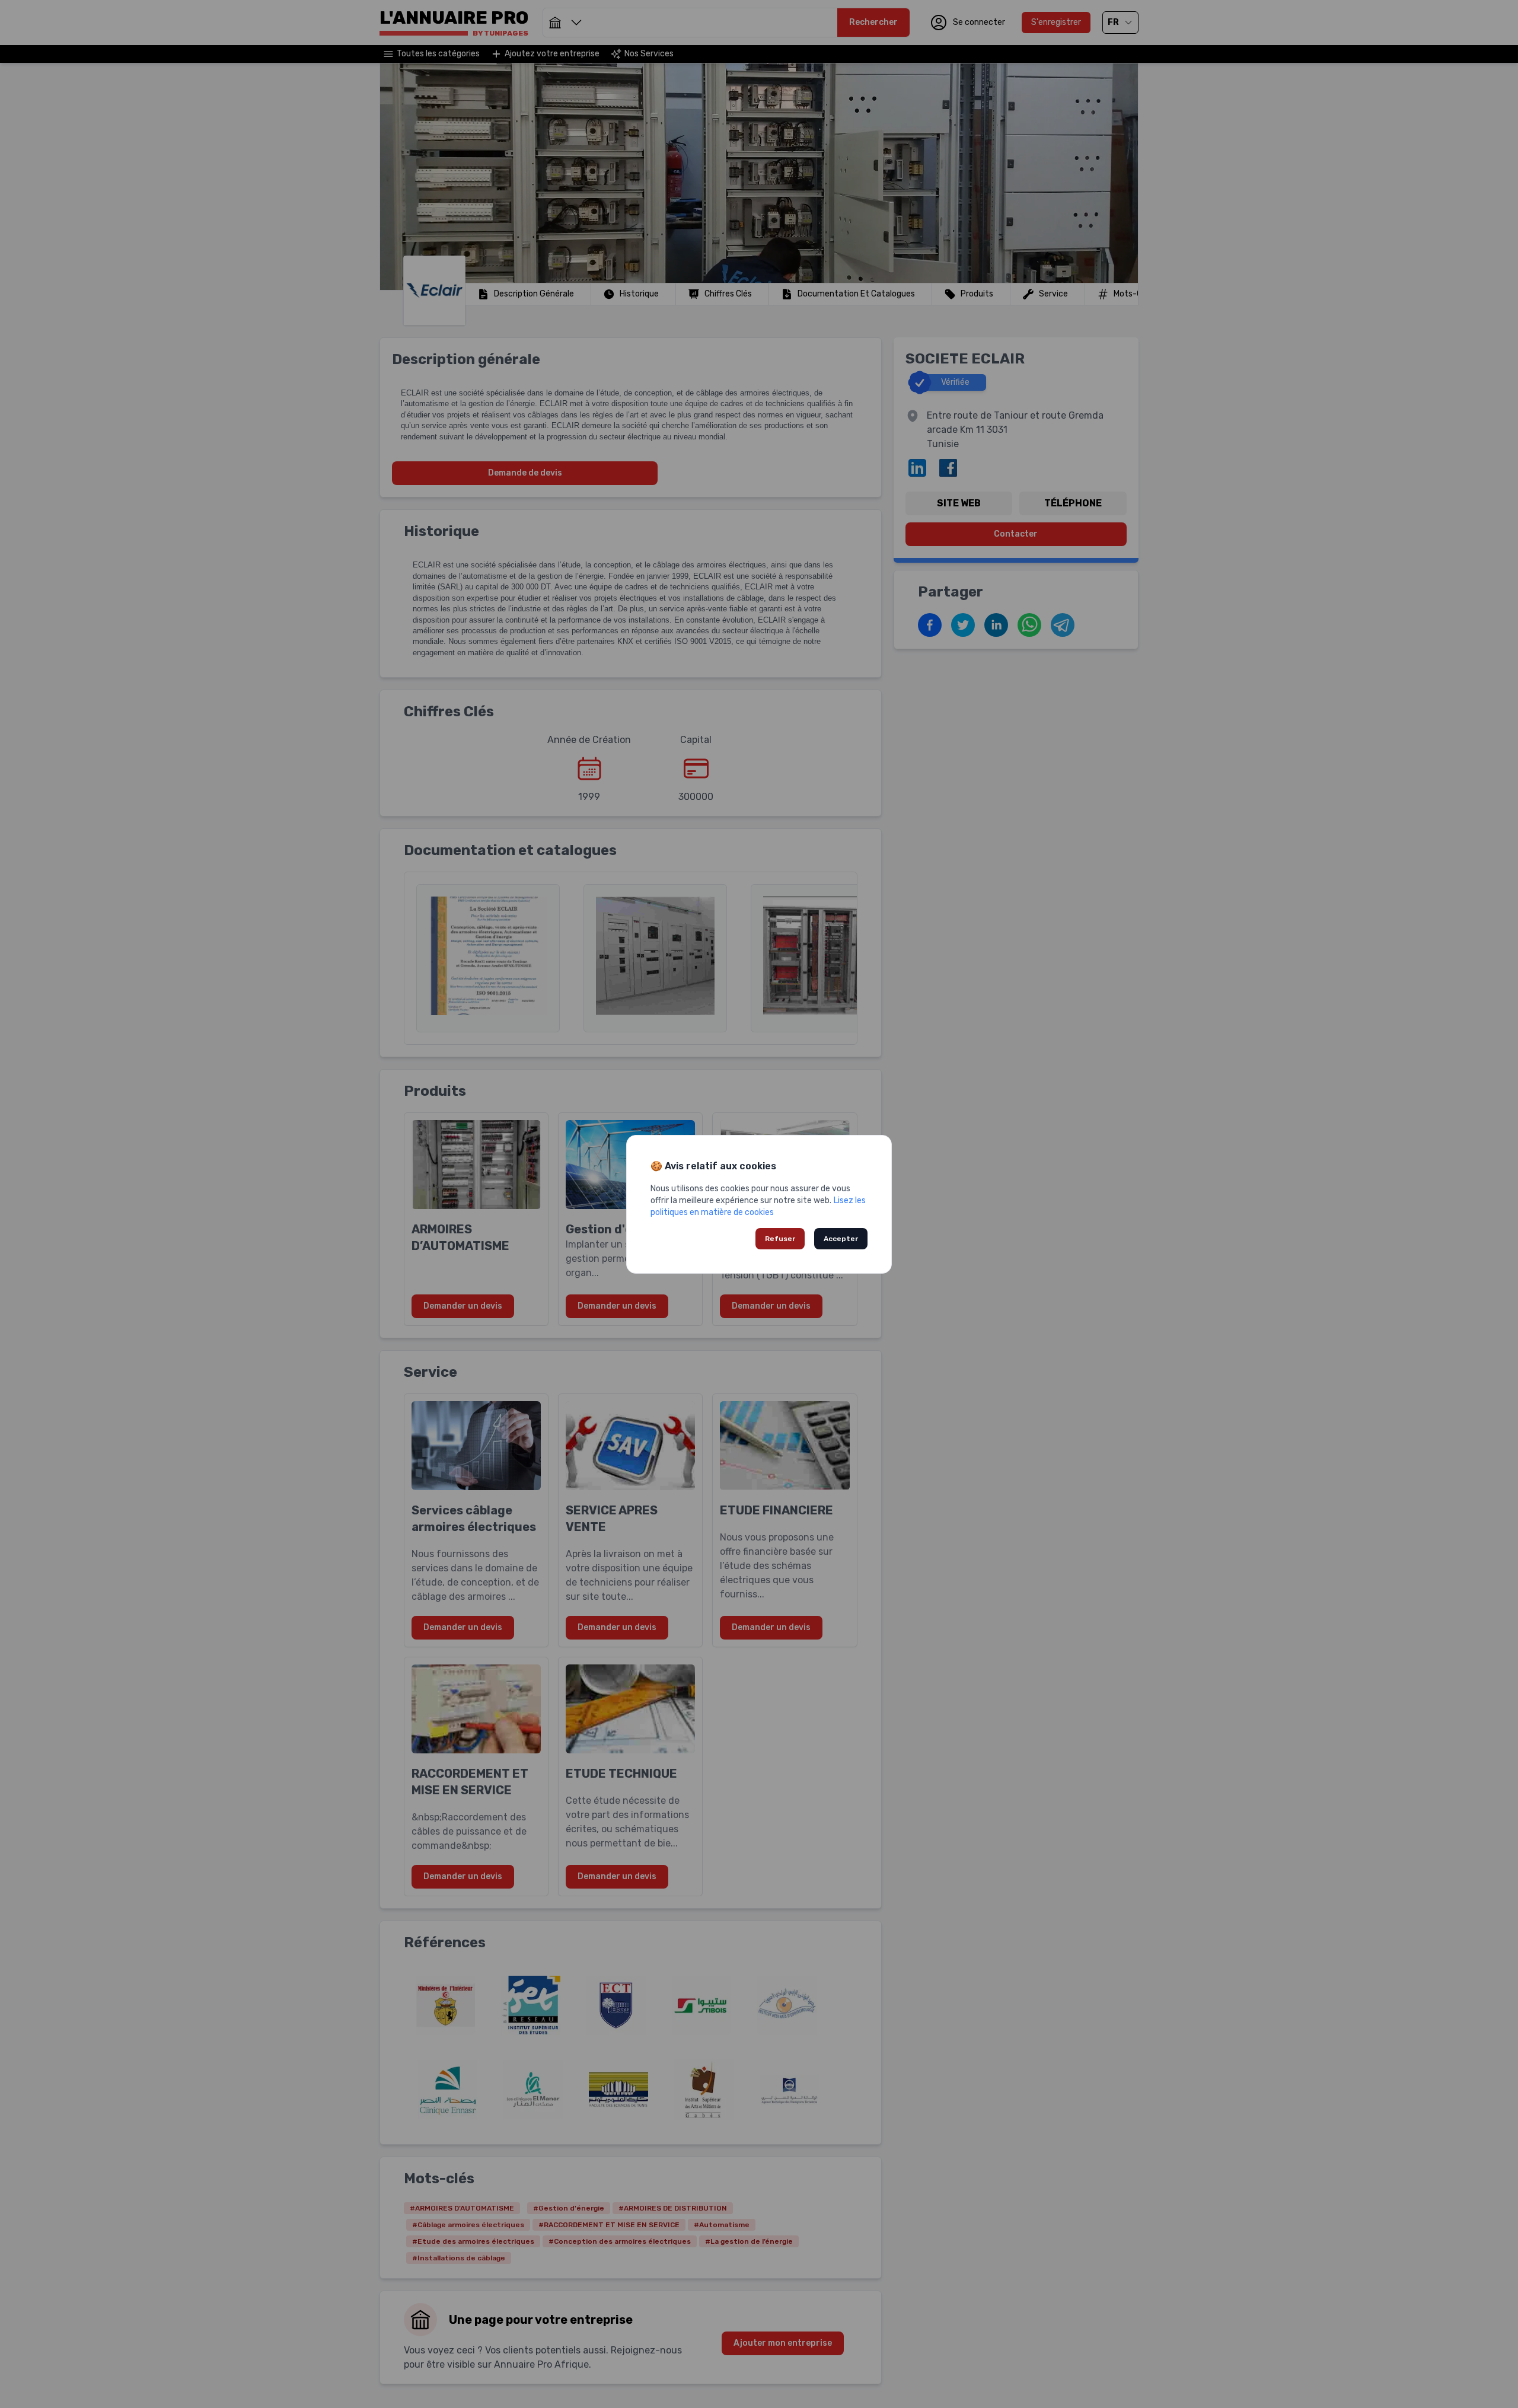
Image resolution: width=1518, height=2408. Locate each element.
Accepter (841, 1239)
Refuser (780, 1239)
